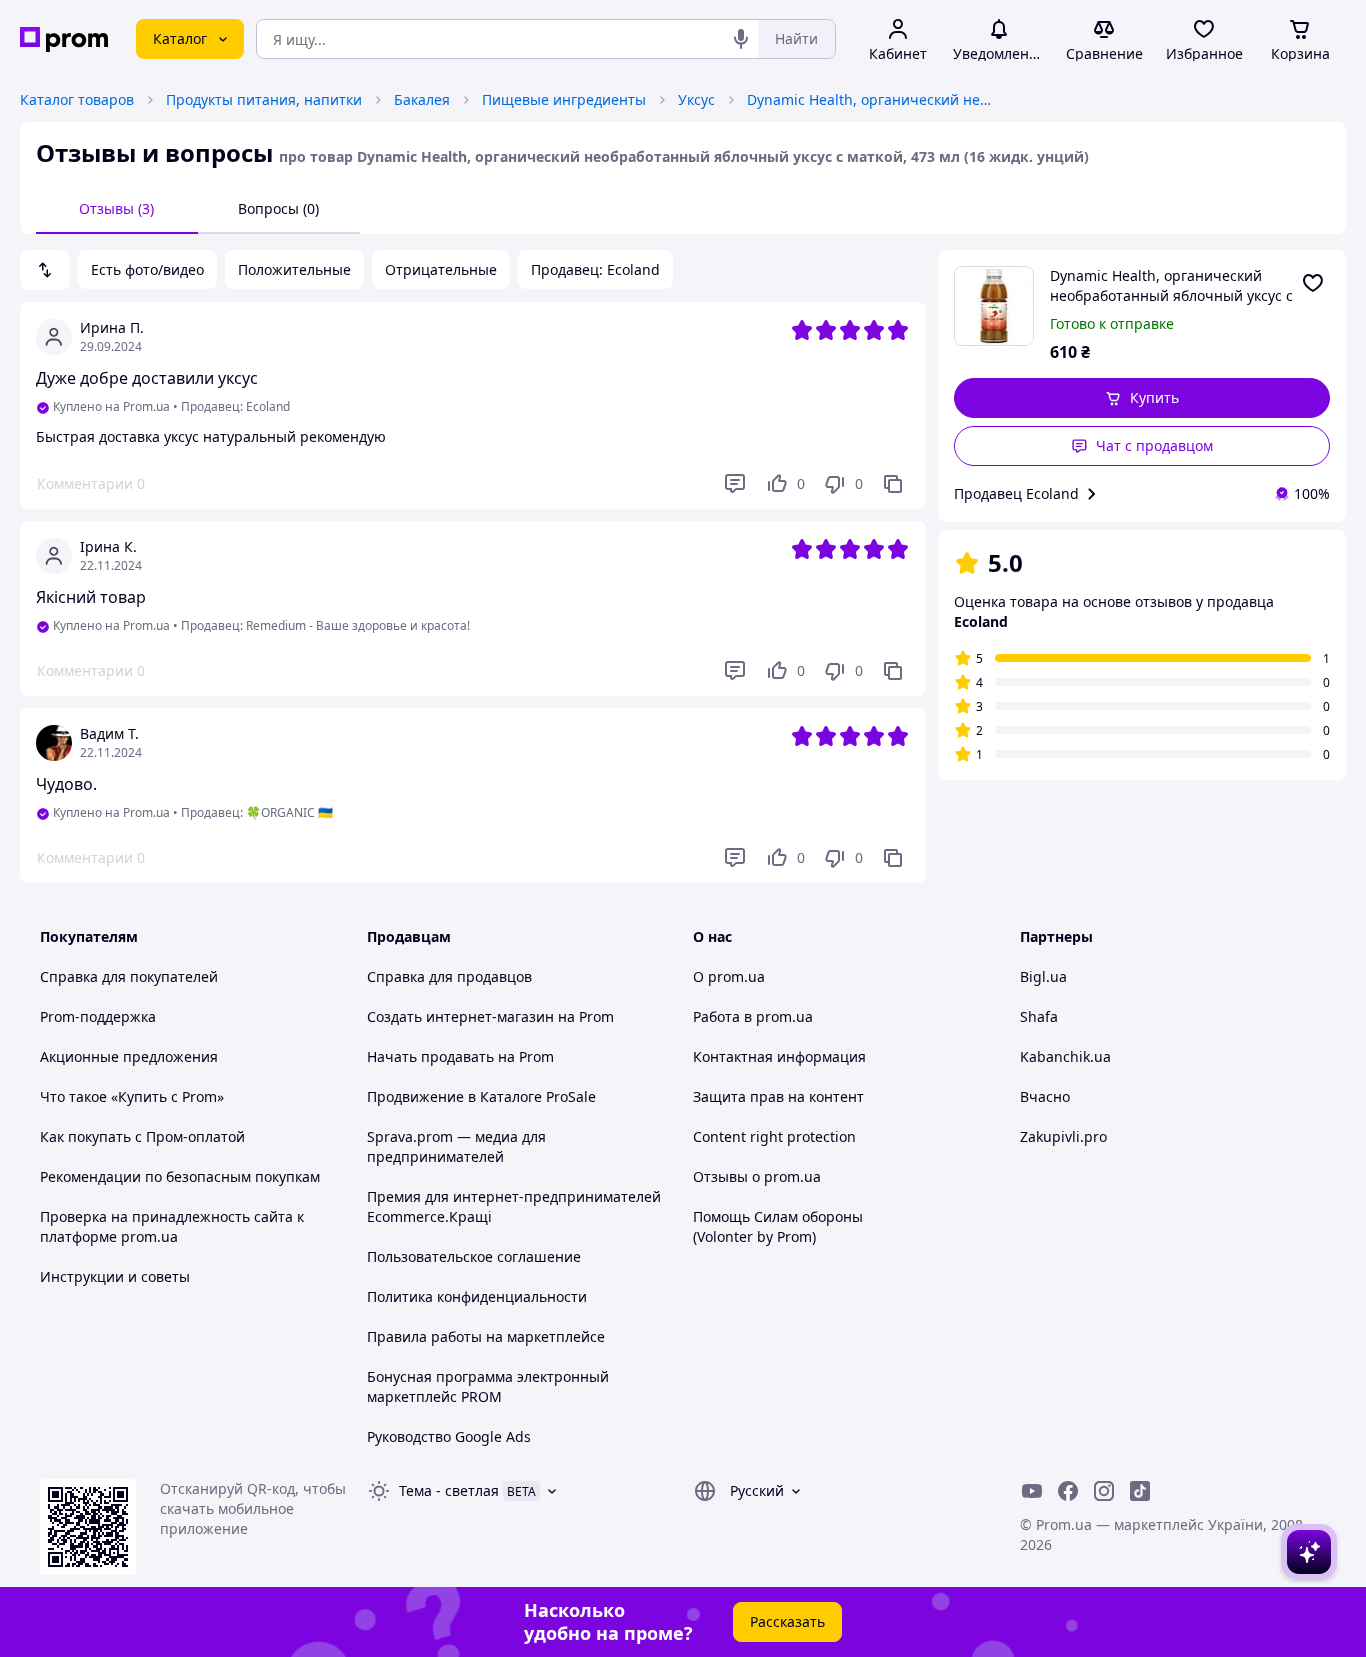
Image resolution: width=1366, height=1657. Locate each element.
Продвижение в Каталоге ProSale (481, 1096)
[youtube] (1032, 1491)
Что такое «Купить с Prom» (132, 1096)
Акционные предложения (129, 1056)
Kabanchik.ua (1065, 1056)
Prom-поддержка (98, 1016)
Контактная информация (779, 1056)
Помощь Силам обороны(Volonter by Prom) (778, 1226)
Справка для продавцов (449, 976)
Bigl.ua (1043, 976)
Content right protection (774, 1136)
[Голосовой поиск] (741, 39)
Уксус (696, 99)
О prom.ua (729, 976)
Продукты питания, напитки (264, 99)
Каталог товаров (77, 99)
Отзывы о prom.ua (757, 1176)
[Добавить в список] (1313, 283)
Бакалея (422, 99)
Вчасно (1045, 1096)
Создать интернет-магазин (460, 1016)
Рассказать (787, 1621)
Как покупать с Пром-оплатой (142, 1136)
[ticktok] (1140, 1491)
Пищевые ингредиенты (564, 99)
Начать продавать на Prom (460, 1056)
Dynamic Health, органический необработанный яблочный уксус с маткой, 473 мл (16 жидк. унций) (872, 99)
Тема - (449, 1490)
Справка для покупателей (129, 976)
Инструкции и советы (115, 1276)
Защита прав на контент (778, 1096)
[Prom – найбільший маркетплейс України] (64, 39)
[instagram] (1104, 1491)
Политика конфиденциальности (477, 1296)
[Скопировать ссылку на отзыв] (893, 484)
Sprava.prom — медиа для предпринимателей (456, 1146)
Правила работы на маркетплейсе (486, 1336)
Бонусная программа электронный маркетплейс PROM (488, 1386)
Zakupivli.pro (1063, 1136)
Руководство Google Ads (449, 1436)
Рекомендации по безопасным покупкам (180, 1176)
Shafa (1039, 1016)
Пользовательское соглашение (474, 1256)
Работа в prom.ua (753, 1016)
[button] (1142, 398)
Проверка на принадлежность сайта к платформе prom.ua (172, 1226)
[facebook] (1068, 1491)
